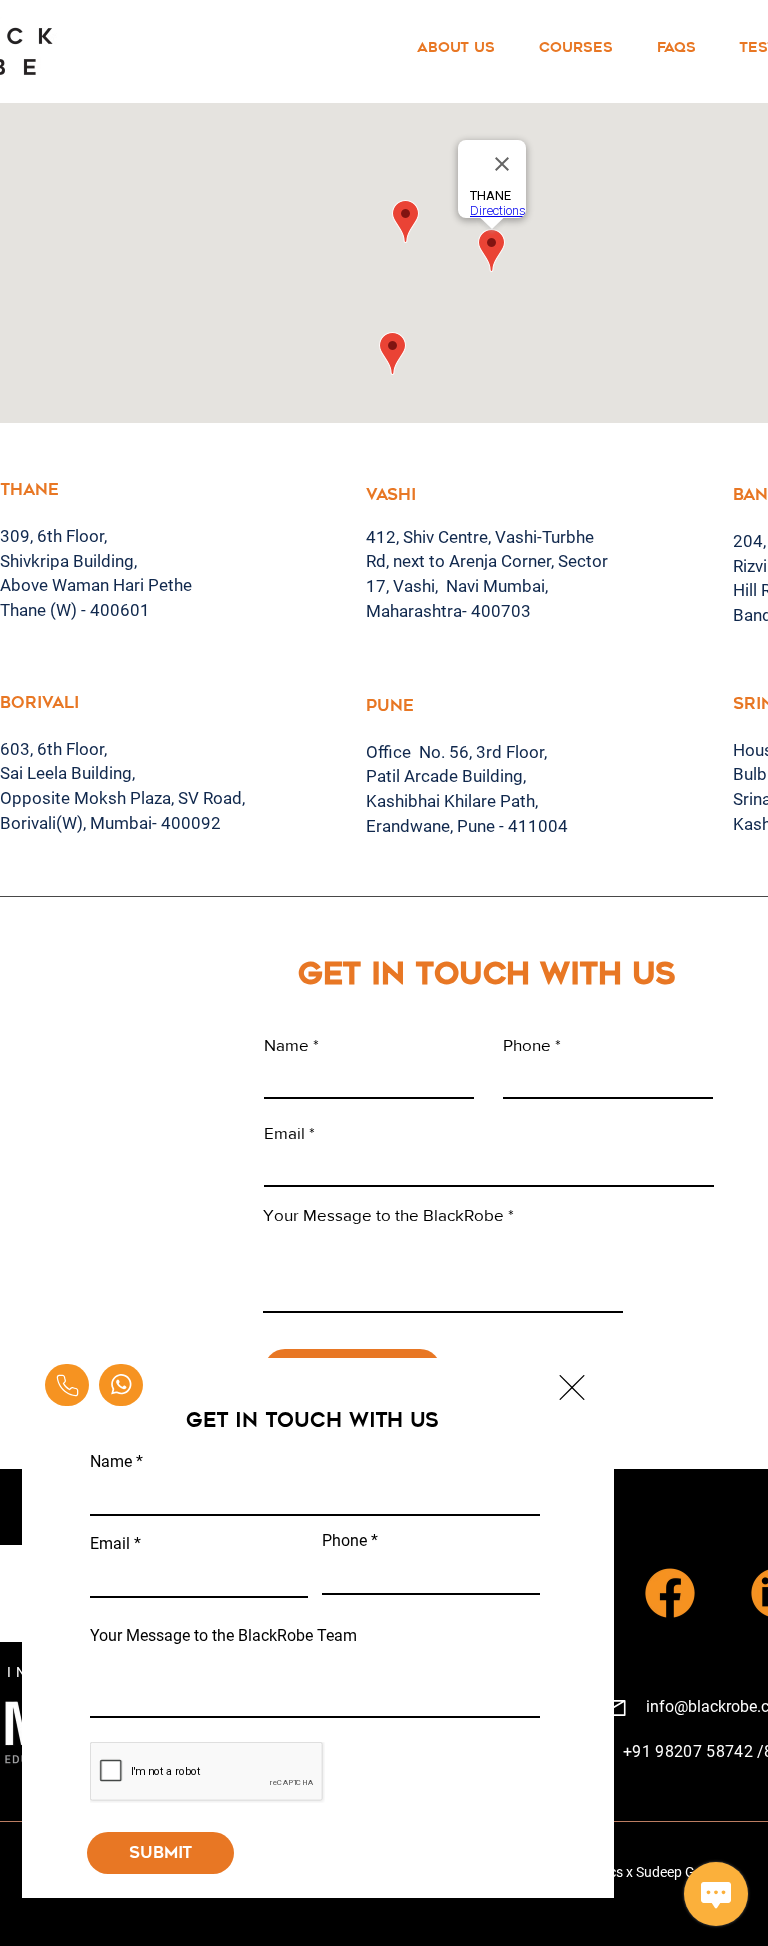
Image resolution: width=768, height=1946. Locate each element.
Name (111, 1462)
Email (110, 1544)
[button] (572, 1387)
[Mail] (67, 1385)
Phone (344, 1541)
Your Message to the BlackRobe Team (223, 1636)
